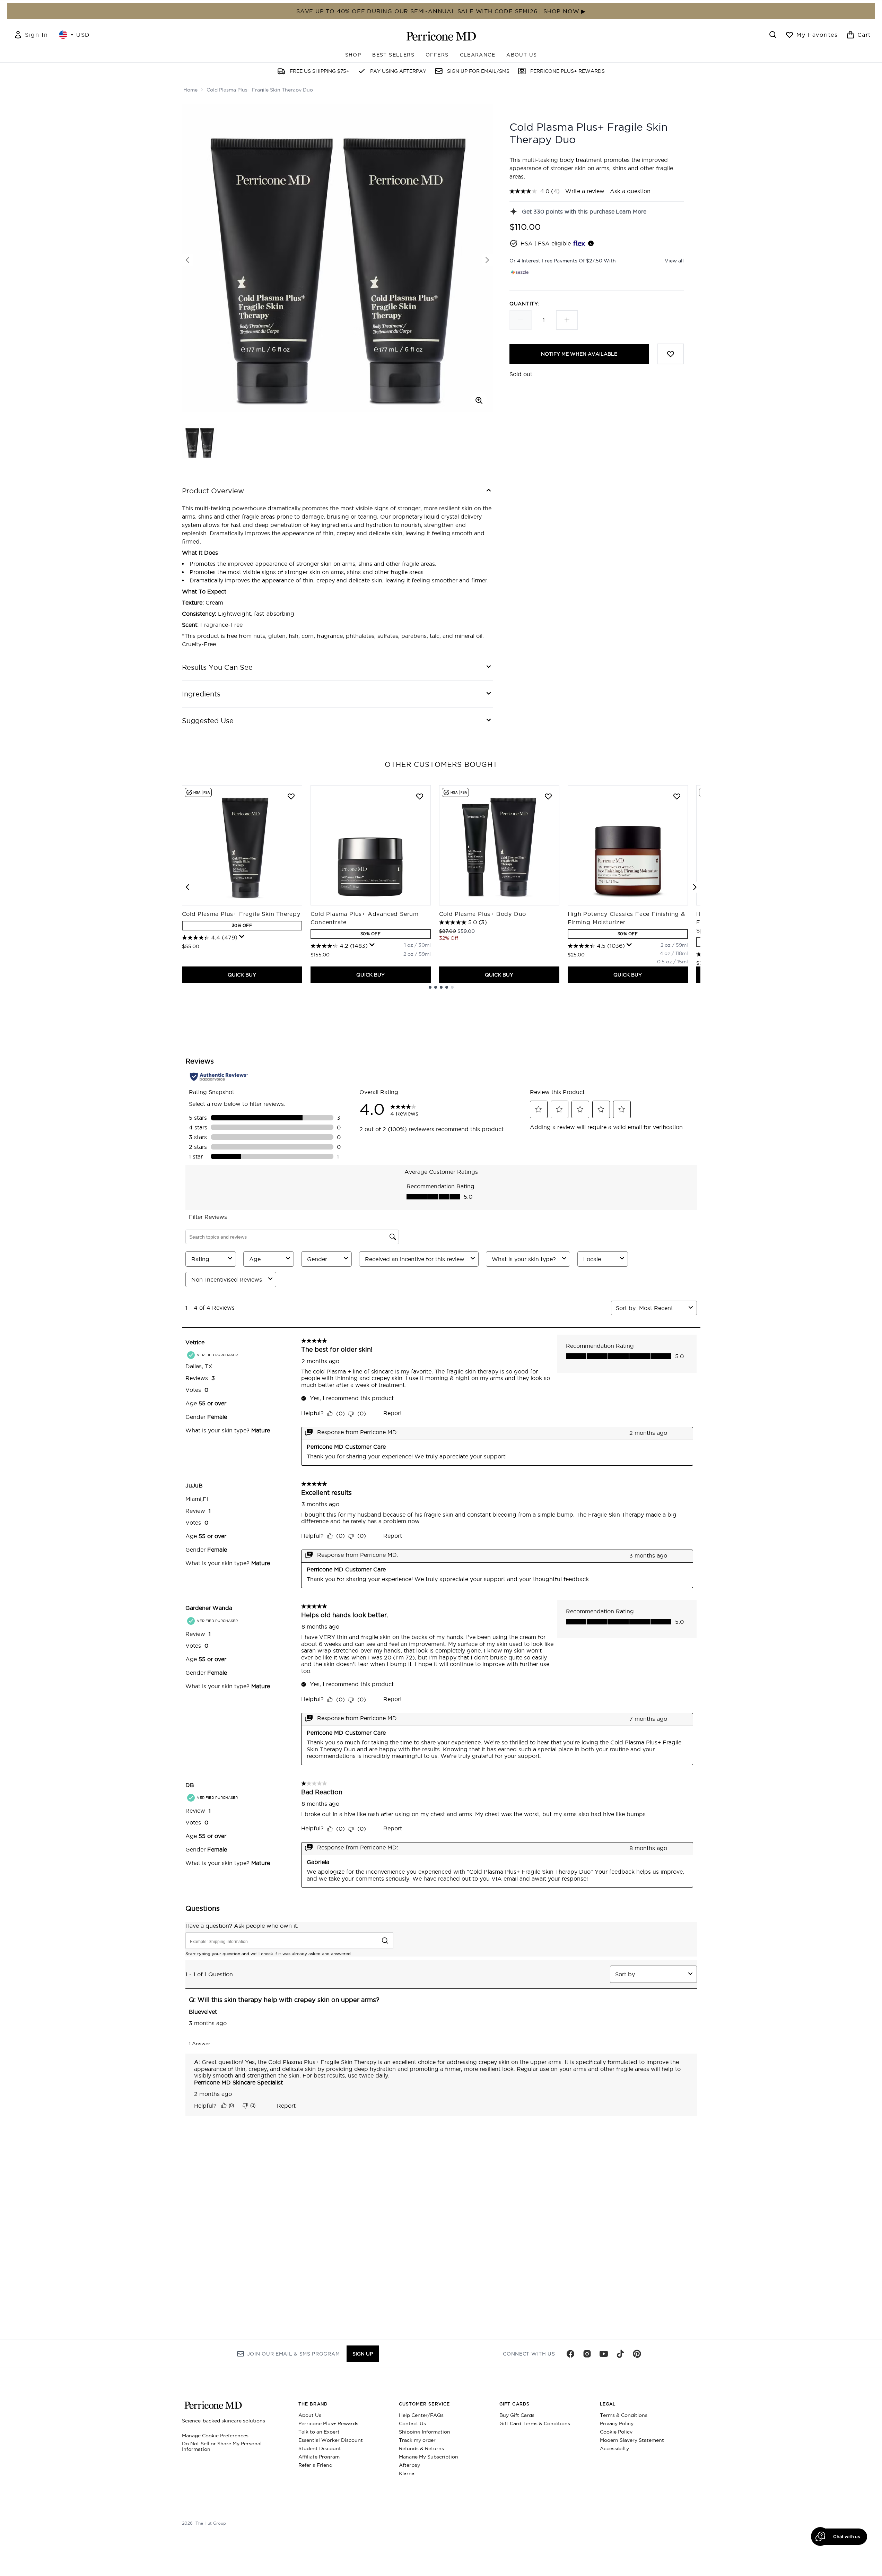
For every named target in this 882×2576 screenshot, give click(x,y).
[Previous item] (187, 887)
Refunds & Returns (421, 2448)
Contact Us (412, 2423)
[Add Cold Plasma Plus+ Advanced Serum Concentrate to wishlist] (420, 796)
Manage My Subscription (429, 2457)
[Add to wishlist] (671, 354)
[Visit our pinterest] (637, 2354)
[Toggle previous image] (187, 260)
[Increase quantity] (567, 320)
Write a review (585, 191)
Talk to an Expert (319, 2432)
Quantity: (525, 304)
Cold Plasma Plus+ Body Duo (483, 914)
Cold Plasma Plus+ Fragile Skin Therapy (241, 914)
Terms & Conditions (624, 2415)
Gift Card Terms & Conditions (535, 2423)
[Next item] (695, 887)
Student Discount (320, 2448)
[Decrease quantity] (521, 320)
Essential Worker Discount (331, 2440)
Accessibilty (614, 2448)
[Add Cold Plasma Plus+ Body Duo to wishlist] (548, 796)
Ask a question (630, 191)
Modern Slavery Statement (632, 2440)
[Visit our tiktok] (620, 2354)
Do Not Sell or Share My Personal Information (222, 2446)
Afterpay (409, 2465)
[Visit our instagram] (587, 2354)
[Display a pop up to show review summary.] (242, 937)
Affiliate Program (319, 2457)
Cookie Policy (616, 2432)
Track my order (417, 2440)
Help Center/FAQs (421, 2415)
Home (190, 90)
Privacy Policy (617, 2423)
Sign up (363, 2354)
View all (674, 261)
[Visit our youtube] (604, 2354)
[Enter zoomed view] (479, 400)
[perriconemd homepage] (441, 36)
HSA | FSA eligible (546, 243)
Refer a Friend (315, 2465)
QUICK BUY (242, 975)
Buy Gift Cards (517, 2415)
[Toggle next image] (487, 260)
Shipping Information (425, 2432)
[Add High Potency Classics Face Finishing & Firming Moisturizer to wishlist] (677, 796)
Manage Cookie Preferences (215, 2436)
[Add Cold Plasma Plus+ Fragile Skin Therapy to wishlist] (291, 796)
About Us (310, 2415)
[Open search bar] (773, 35)
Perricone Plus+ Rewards (328, 2423)
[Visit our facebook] (570, 2354)
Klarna (407, 2473)
